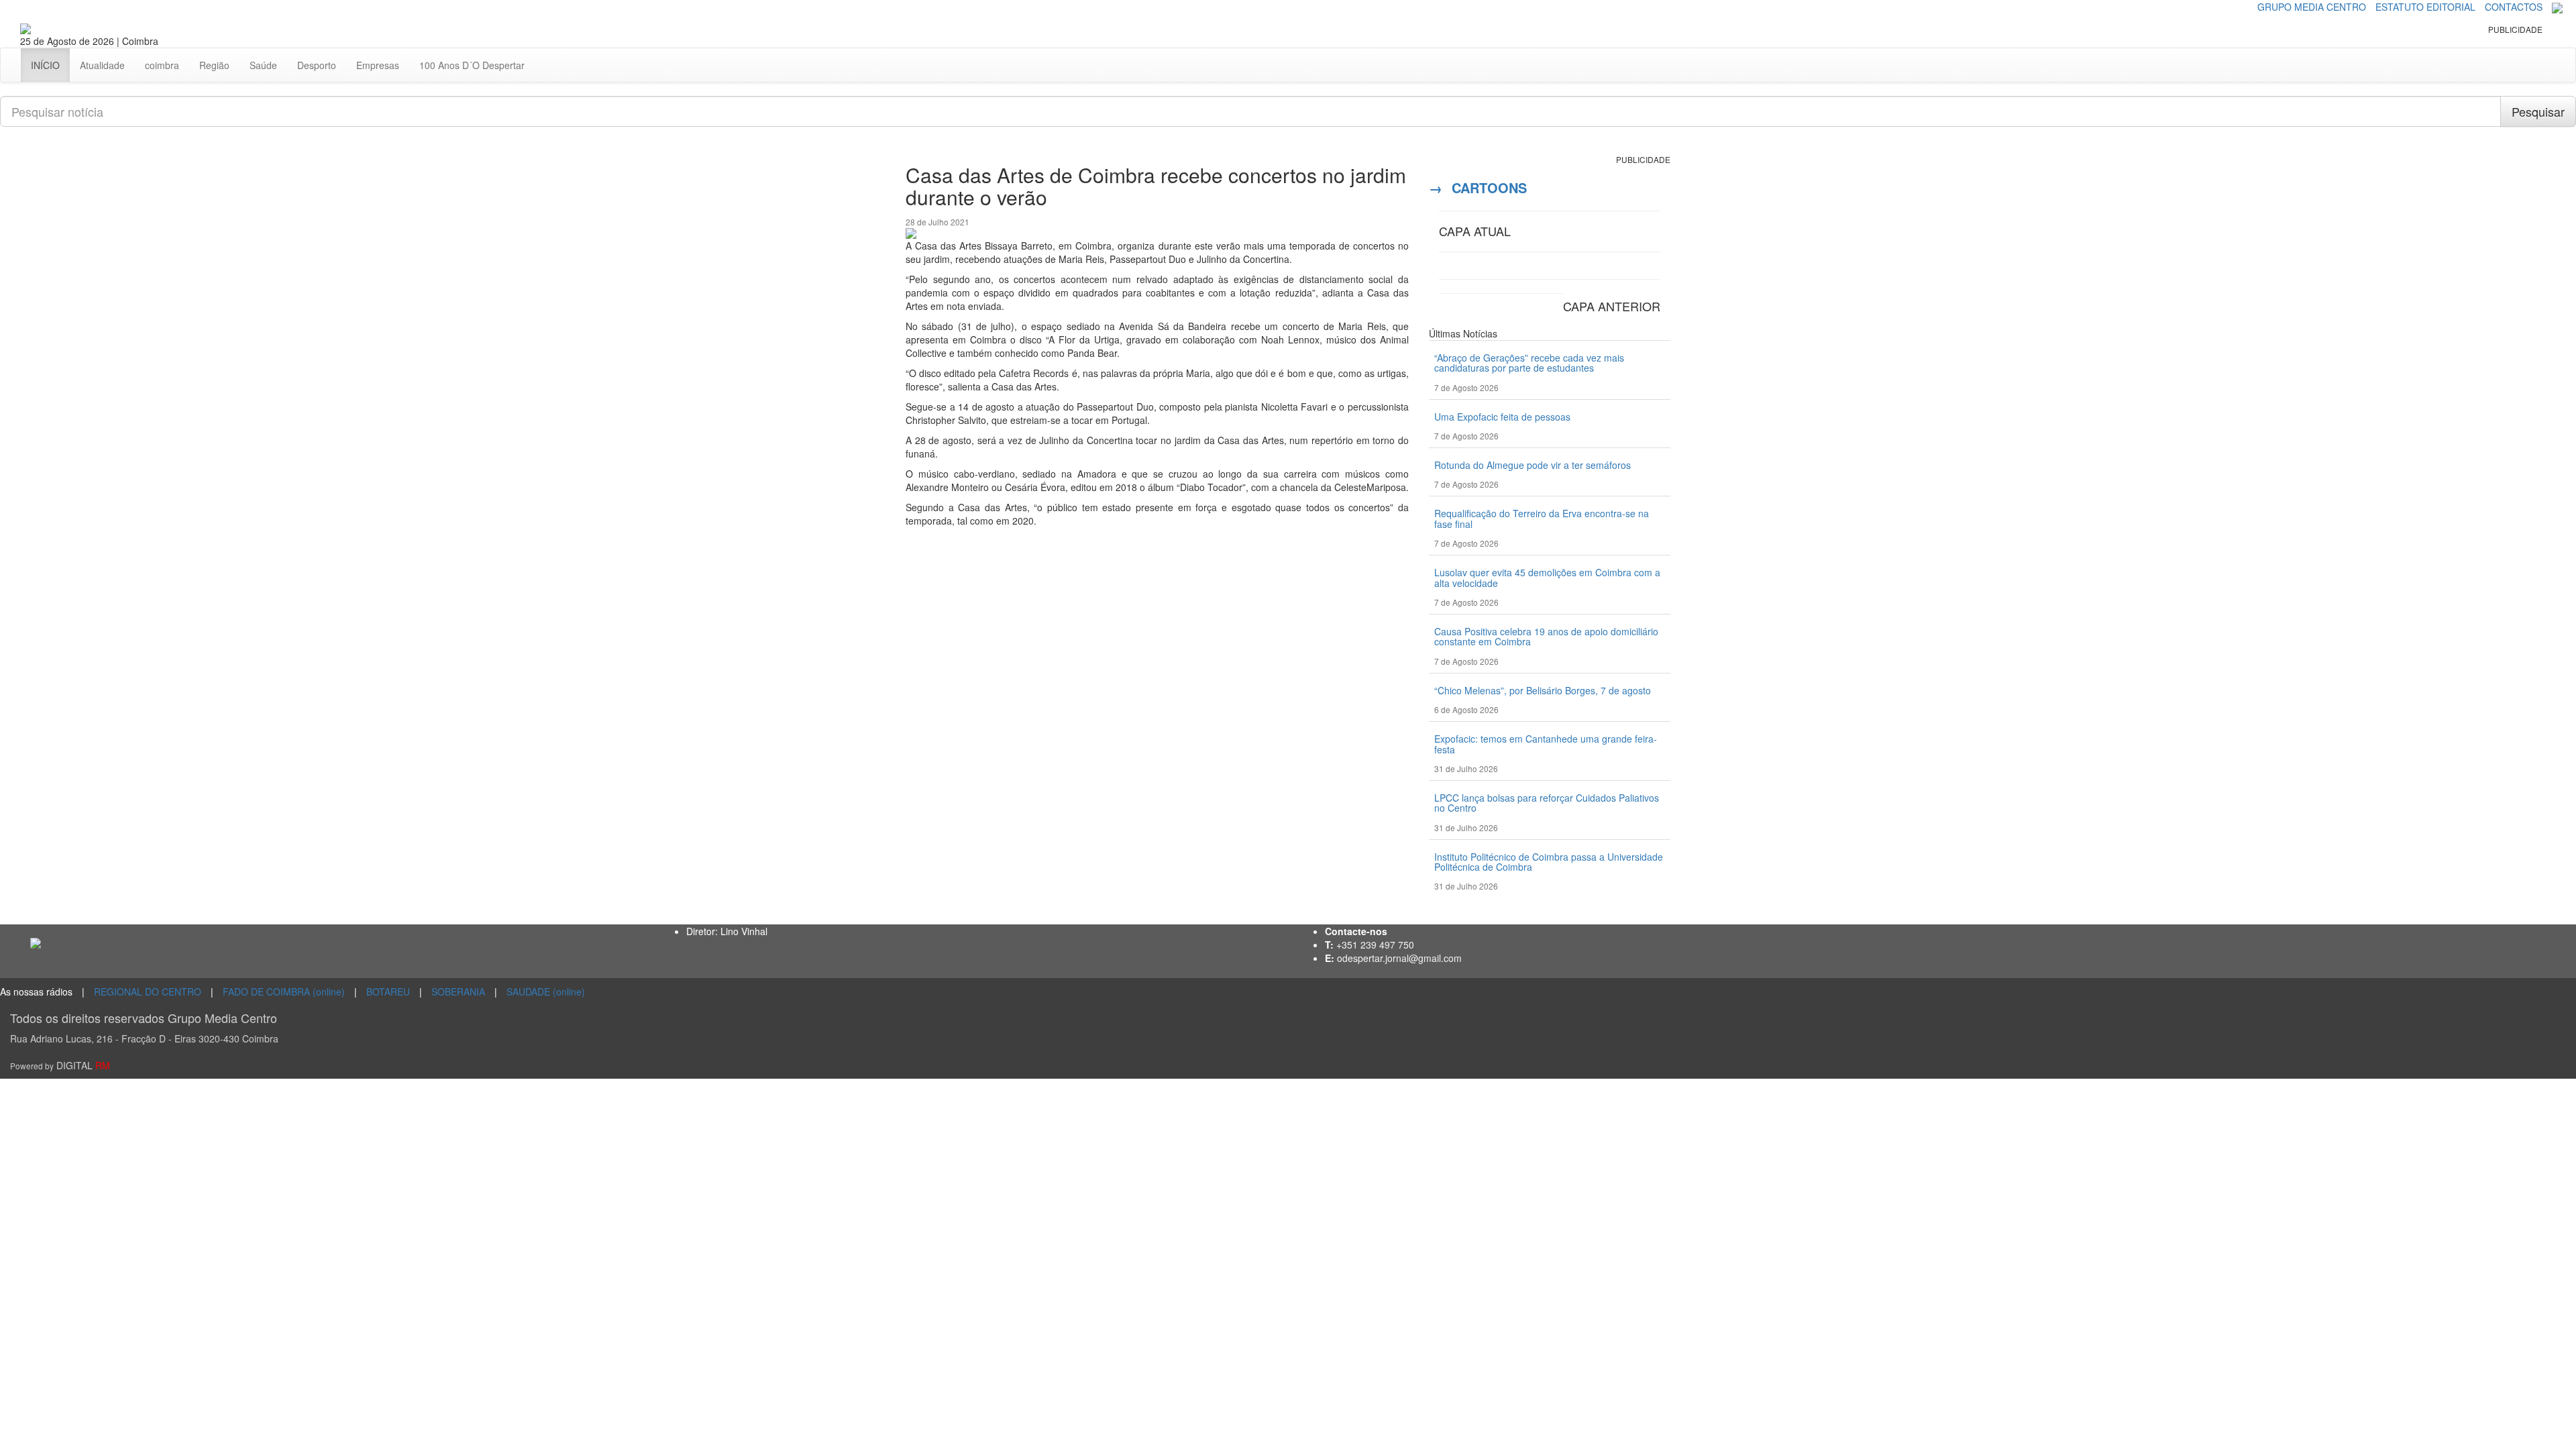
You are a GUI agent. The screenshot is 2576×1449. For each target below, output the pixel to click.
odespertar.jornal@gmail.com (1399, 958)
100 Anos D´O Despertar (472, 65)
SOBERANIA (458, 991)
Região (214, 65)
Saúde (263, 65)
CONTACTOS (2514, 7)
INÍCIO (45, 65)
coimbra (162, 65)
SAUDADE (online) (546, 991)
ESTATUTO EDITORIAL (2425, 7)
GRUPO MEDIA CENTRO (2312, 7)
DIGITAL (60, 1065)
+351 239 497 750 (1375, 945)
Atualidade (102, 65)
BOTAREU (388, 991)
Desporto (317, 65)
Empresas (378, 65)
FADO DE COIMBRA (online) (284, 991)
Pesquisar (2538, 111)
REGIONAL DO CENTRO (148, 991)
